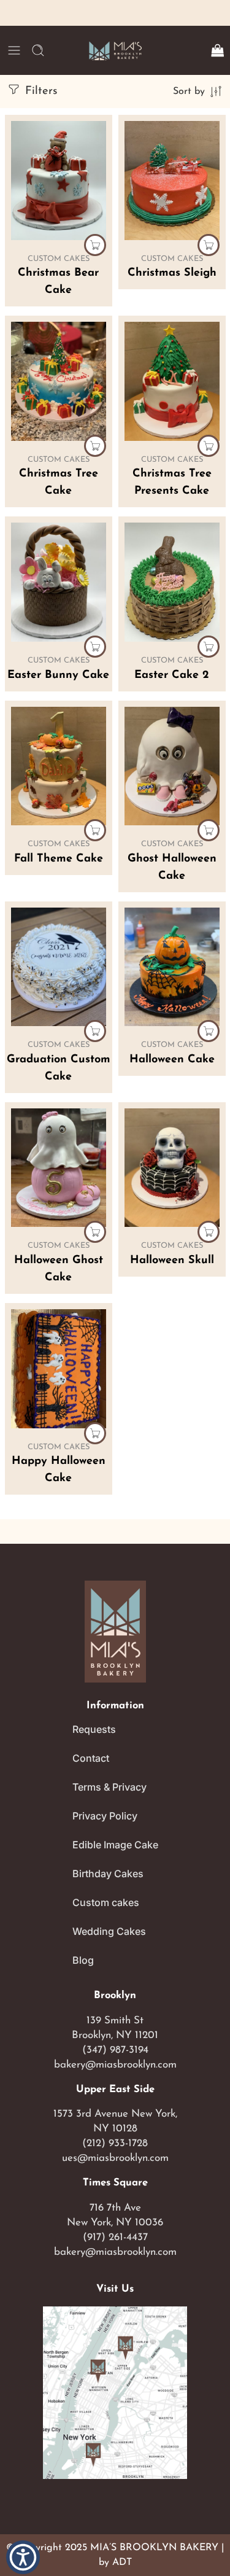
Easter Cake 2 (172, 675)
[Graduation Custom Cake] (59, 967)
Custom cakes (106, 1902)
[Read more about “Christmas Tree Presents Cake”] (209, 446)
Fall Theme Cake (59, 859)
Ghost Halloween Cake (172, 868)
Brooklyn (115, 1996)
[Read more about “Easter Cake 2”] (209, 647)
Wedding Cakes (109, 1931)
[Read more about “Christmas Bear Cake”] (95, 245)
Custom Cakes (59, 259)
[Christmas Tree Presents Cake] (172, 381)
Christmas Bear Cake (58, 282)
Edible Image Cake (115, 1845)
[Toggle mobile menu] (14, 50)
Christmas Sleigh (172, 273)
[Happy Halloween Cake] (59, 1369)
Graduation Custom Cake (59, 1068)
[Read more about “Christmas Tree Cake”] (95, 446)
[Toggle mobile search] (38, 50)
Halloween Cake (172, 1060)
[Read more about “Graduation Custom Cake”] (95, 1031)
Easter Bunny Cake (58, 675)
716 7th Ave (115, 2208)
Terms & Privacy (109, 1787)
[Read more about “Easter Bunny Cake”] (95, 647)
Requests (94, 1729)
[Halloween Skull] (172, 1168)
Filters (39, 91)
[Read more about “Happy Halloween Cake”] (95, 1433)
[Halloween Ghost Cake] (59, 1168)
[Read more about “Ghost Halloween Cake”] (209, 830)
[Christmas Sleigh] (172, 181)
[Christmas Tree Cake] (59, 381)
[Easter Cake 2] (172, 582)
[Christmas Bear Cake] (59, 181)
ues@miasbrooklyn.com (115, 2158)
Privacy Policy (105, 1816)
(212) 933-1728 (115, 2143)
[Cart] (217, 50)
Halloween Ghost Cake (59, 1269)
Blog (83, 1960)
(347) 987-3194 (115, 2050)
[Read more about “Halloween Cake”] (209, 1031)
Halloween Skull (172, 1261)
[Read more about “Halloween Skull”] (209, 1232)
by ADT (115, 2562)
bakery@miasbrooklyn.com (115, 2065)
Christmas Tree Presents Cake (172, 483)
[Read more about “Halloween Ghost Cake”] (95, 1232)
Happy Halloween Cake (59, 1470)
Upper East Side (115, 2090)
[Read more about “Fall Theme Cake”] (95, 830)
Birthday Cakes (108, 1874)
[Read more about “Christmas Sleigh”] (209, 245)
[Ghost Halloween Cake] (172, 766)
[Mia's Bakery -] (115, 51)
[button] (23, 2557)
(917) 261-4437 (115, 2237)
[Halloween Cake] (172, 967)
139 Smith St (115, 2021)
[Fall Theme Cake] (59, 766)
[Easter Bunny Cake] (59, 582)
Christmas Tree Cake (59, 483)
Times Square (115, 2183)
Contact (91, 1758)
